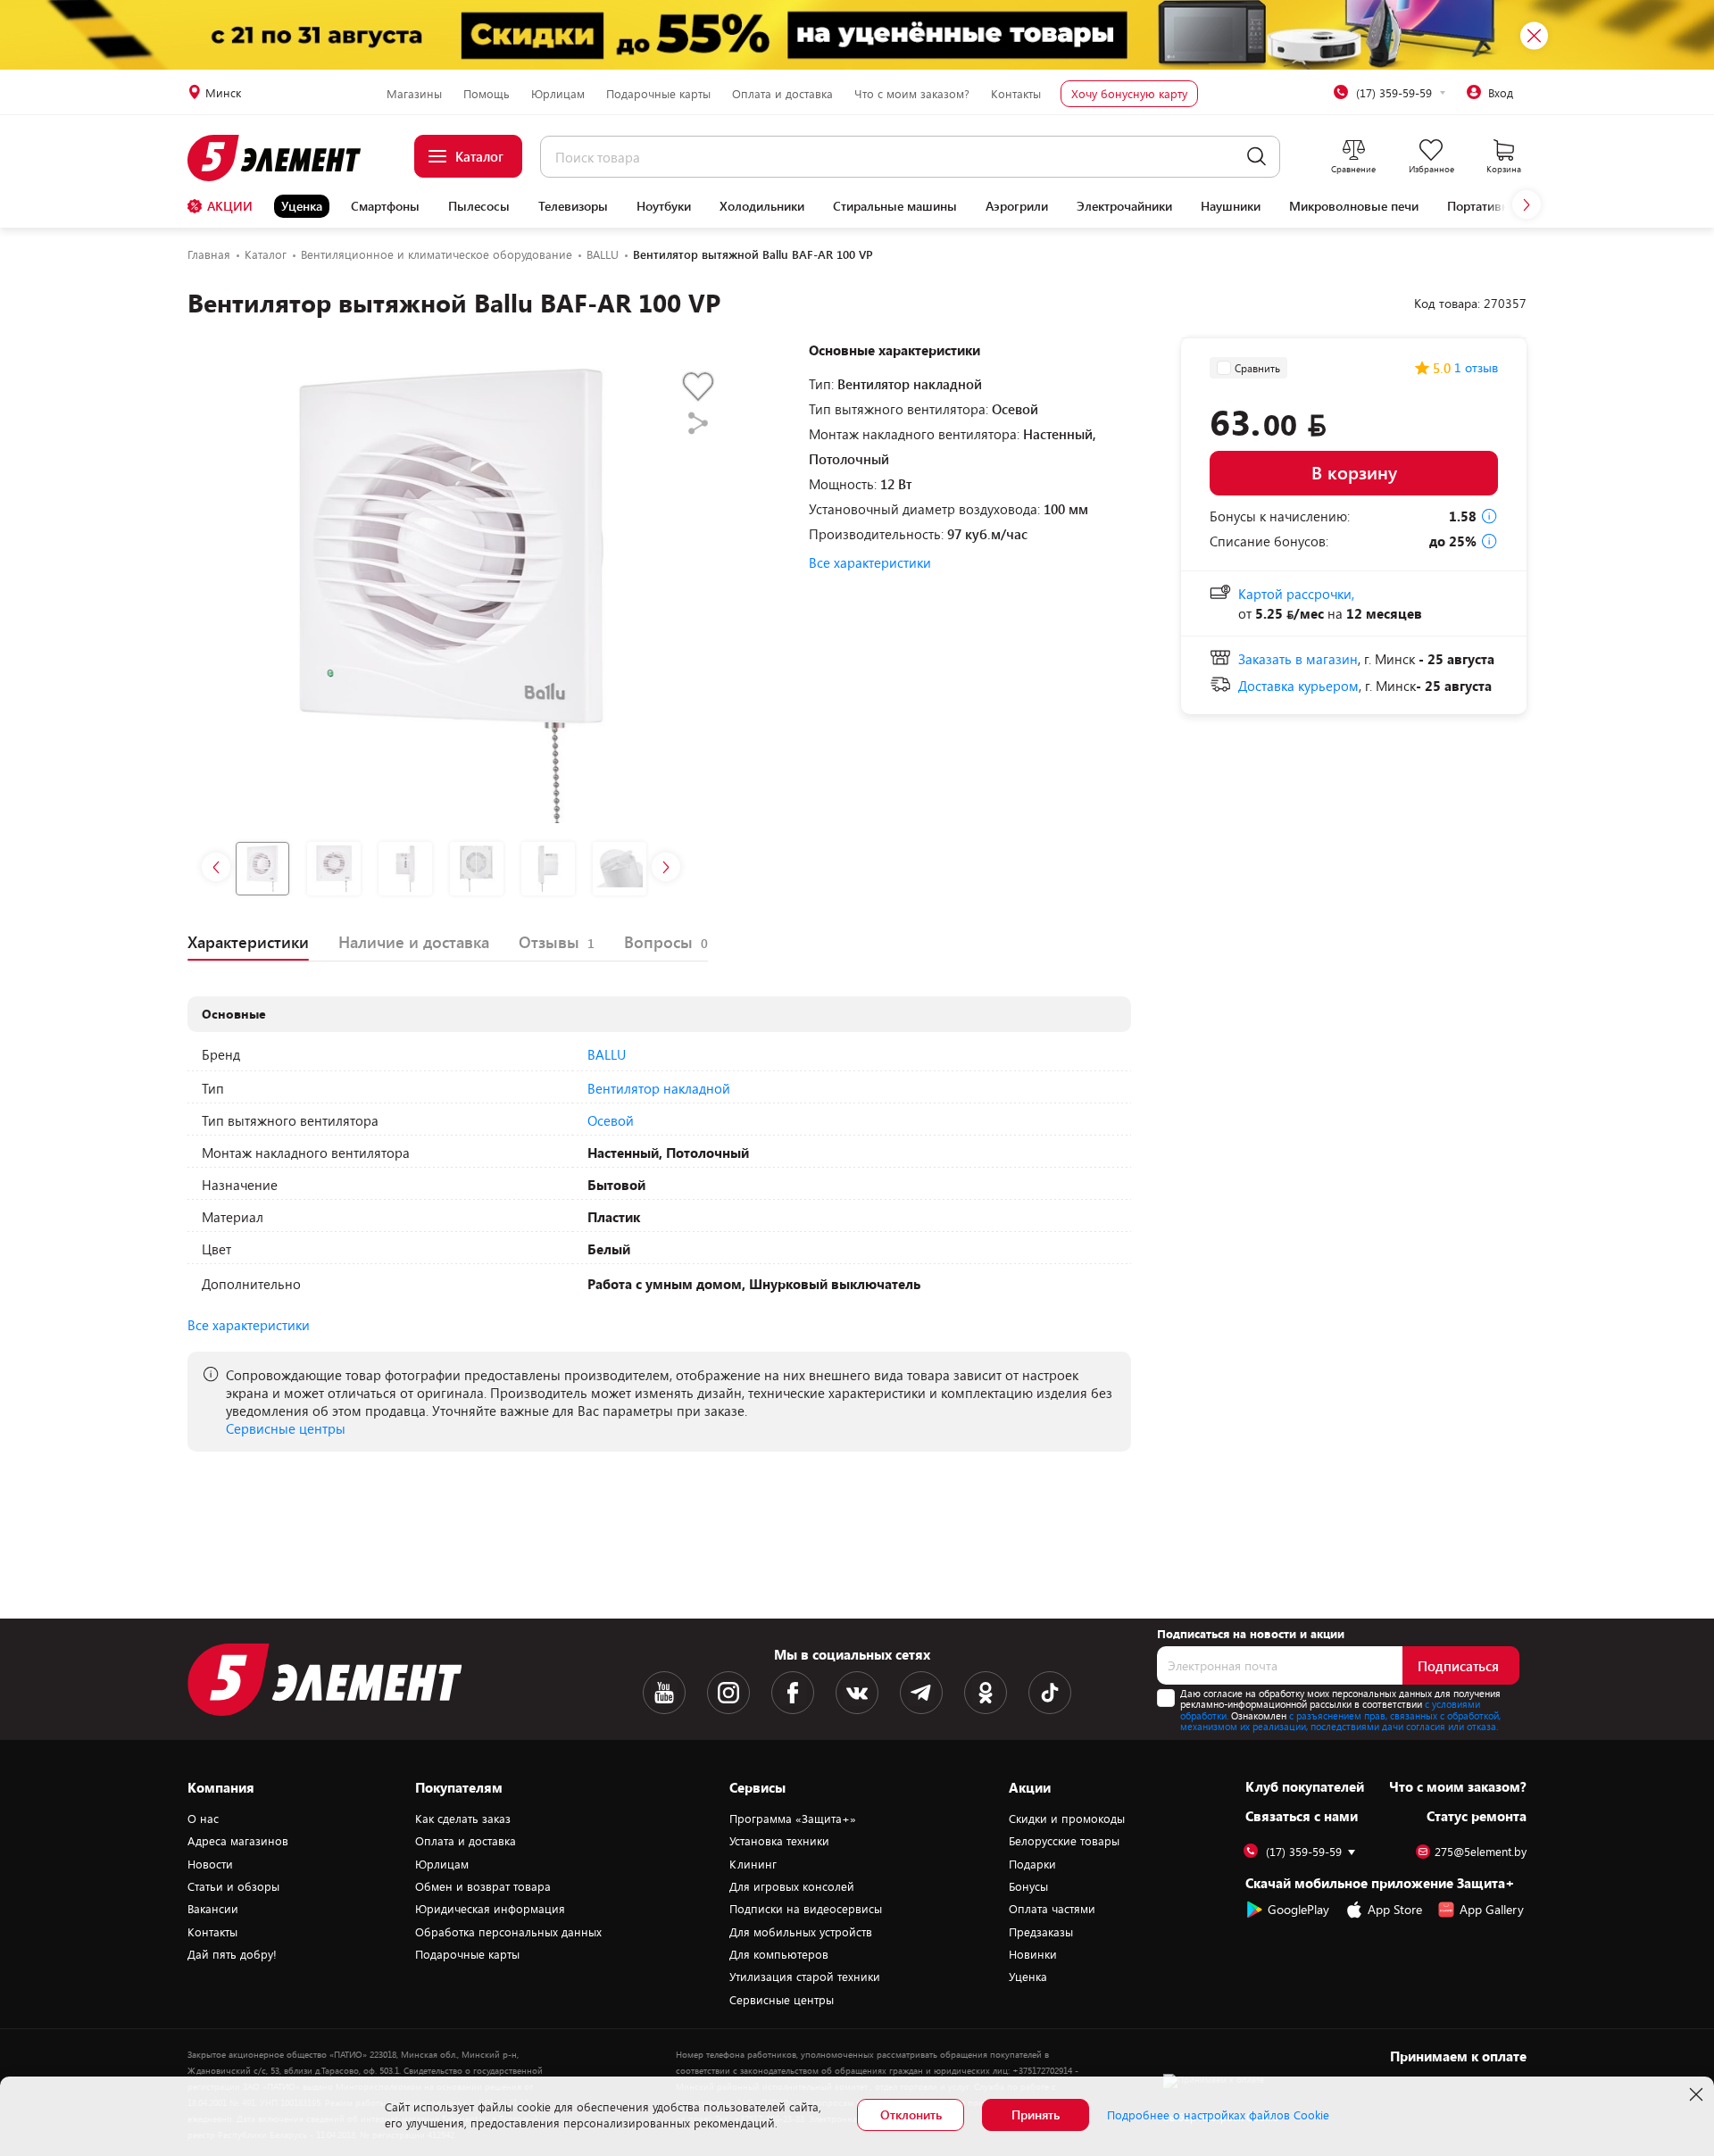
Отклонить (911, 2114)
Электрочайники (1124, 206)
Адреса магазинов (238, 1841)
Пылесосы (479, 206)
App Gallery (1492, 1909)
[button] (1527, 204)
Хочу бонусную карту (1129, 94)
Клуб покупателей (1305, 1786)
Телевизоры (573, 206)
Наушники (1231, 206)
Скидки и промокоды (1067, 1819)
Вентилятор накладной (659, 1088)
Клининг (753, 1864)
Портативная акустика (1511, 206)
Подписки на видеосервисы (806, 1909)
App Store (1395, 1909)
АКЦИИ (230, 206)
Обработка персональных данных (508, 1932)
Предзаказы (1041, 1932)
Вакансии (213, 1909)
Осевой (611, 1120)
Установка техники (779, 1841)
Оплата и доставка (782, 94)
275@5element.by (1481, 1852)
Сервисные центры (286, 1428)
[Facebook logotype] (793, 1693)
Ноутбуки (664, 206)
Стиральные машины (895, 206)
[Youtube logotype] (664, 1693)
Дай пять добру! (232, 1954)
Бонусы (1028, 1886)
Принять (1036, 2114)
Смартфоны (385, 206)
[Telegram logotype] (921, 1693)
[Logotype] (284, 158)
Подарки (1032, 1864)
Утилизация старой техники (805, 1977)
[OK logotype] (986, 1693)
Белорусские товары (1064, 1841)
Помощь (487, 94)
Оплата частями (1052, 1909)
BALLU (607, 1054)
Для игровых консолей (792, 1886)
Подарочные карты (658, 94)
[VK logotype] (857, 1693)
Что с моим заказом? (912, 94)
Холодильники (762, 206)
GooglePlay (1298, 1909)
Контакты (1016, 94)
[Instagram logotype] (728, 1693)
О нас (203, 1819)
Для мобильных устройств (801, 1932)
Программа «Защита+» (793, 1819)
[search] (1256, 157)
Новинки (1033, 1954)
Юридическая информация (490, 1909)
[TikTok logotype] (1050, 1693)
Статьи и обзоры (233, 1886)
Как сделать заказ (463, 1819)
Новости (210, 1864)
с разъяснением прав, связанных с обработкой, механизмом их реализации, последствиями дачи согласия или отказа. (1340, 1721)
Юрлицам (558, 94)
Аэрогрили (1017, 206)
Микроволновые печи (1354, 206)
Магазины (414, 94)
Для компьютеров (779, 1954)
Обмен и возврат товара (483, 1886)
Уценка (302, 206)
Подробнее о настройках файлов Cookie (1218, 2115)
